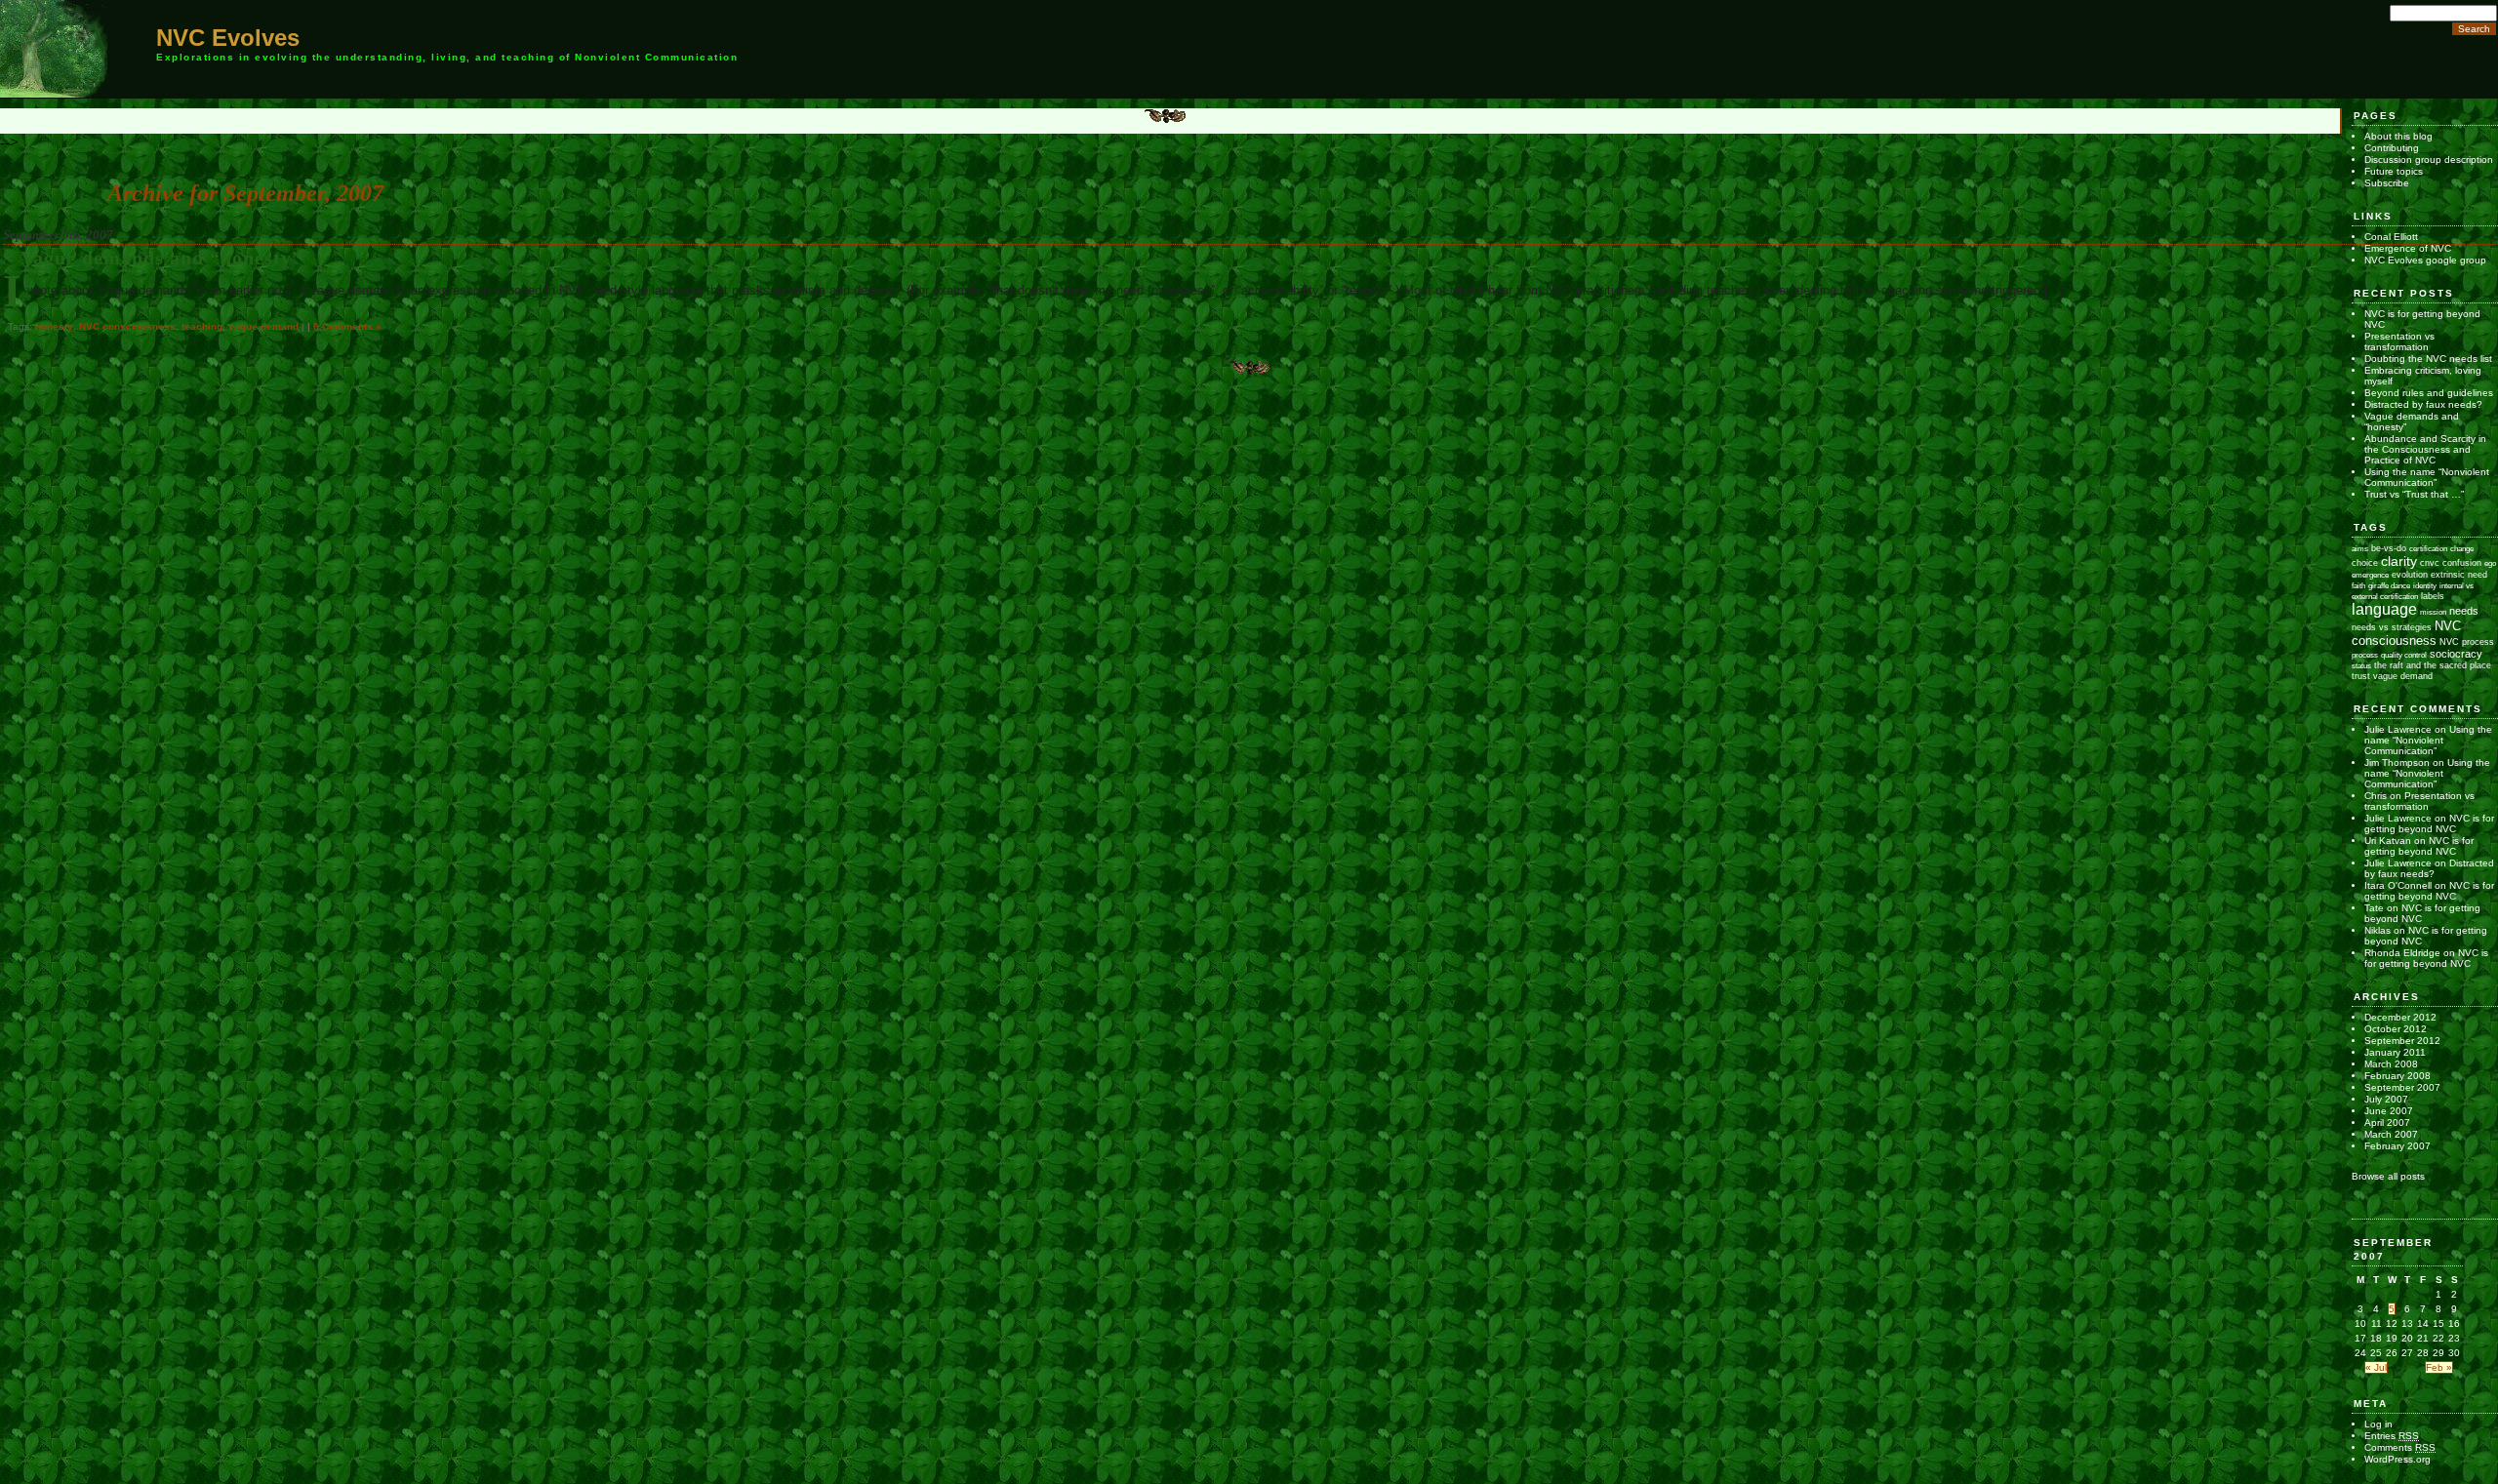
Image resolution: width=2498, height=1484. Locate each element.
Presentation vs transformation (2399, 341)
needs (2464, 611)
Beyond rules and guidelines (2429, 393)
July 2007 (2386, 1099)
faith (2358, 586)
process (2365, 655)
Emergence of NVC (2408, 248)
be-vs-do (2389, 548)
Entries (2392, 1436)
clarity (2399, 561)
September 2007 (2402, 1087)
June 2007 (2389, 1111)
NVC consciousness (127, 326)
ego (2490, 563)
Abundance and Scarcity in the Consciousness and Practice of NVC (2425, 449)
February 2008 (2397, 1076)
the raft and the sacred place (2433, 665)
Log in (2378, 1424)
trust (2361, 676)
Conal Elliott (2391, 237)
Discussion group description (2429, 160)
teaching (202, 326)
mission (2433, 612)
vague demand (263, 326)
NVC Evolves (228, 38)
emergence (2370, 575)
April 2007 (2387, 1123)
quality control (2404, 655)
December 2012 (2400, 1017)
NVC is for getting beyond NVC (2429, 823)
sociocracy (2456, 654)
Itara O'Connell (2398, 885)
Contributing (2392, 148)
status (2361, 666)
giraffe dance (2389, 586)
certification (2428, 549)
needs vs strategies (2392, 627)
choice (2365, 562)
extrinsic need (2459, 575)
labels (2433, 596)
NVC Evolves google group (2425, 260)
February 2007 (2397, 1146)
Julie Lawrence (2398, 729)
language (2384, 609)
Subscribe (2387, 183)
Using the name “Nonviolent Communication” (2427, 477)
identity (2425, 586)
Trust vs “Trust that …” (2414, 494)
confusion (2462, 562)
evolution (2410, 574)
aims (2360, 549)
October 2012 (2396, 1029)
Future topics (2394, 171)
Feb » (2439, 1367)
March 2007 (2391, 1134)
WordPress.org (2397, 1459)
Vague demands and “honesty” (161, 258)
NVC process (2467, 642)
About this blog (2398, 136)
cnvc (2430, 563)
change (2462, 549)
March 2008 (2391, 1064)
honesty (54, 326)
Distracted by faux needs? (2423, 404)
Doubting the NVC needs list (2428, 359)
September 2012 (2402, 1041)
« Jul (2376, 1367)
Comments (2400, 1447)
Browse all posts (2388, 1176)
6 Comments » (347, 326)
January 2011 (2395, 1052)
